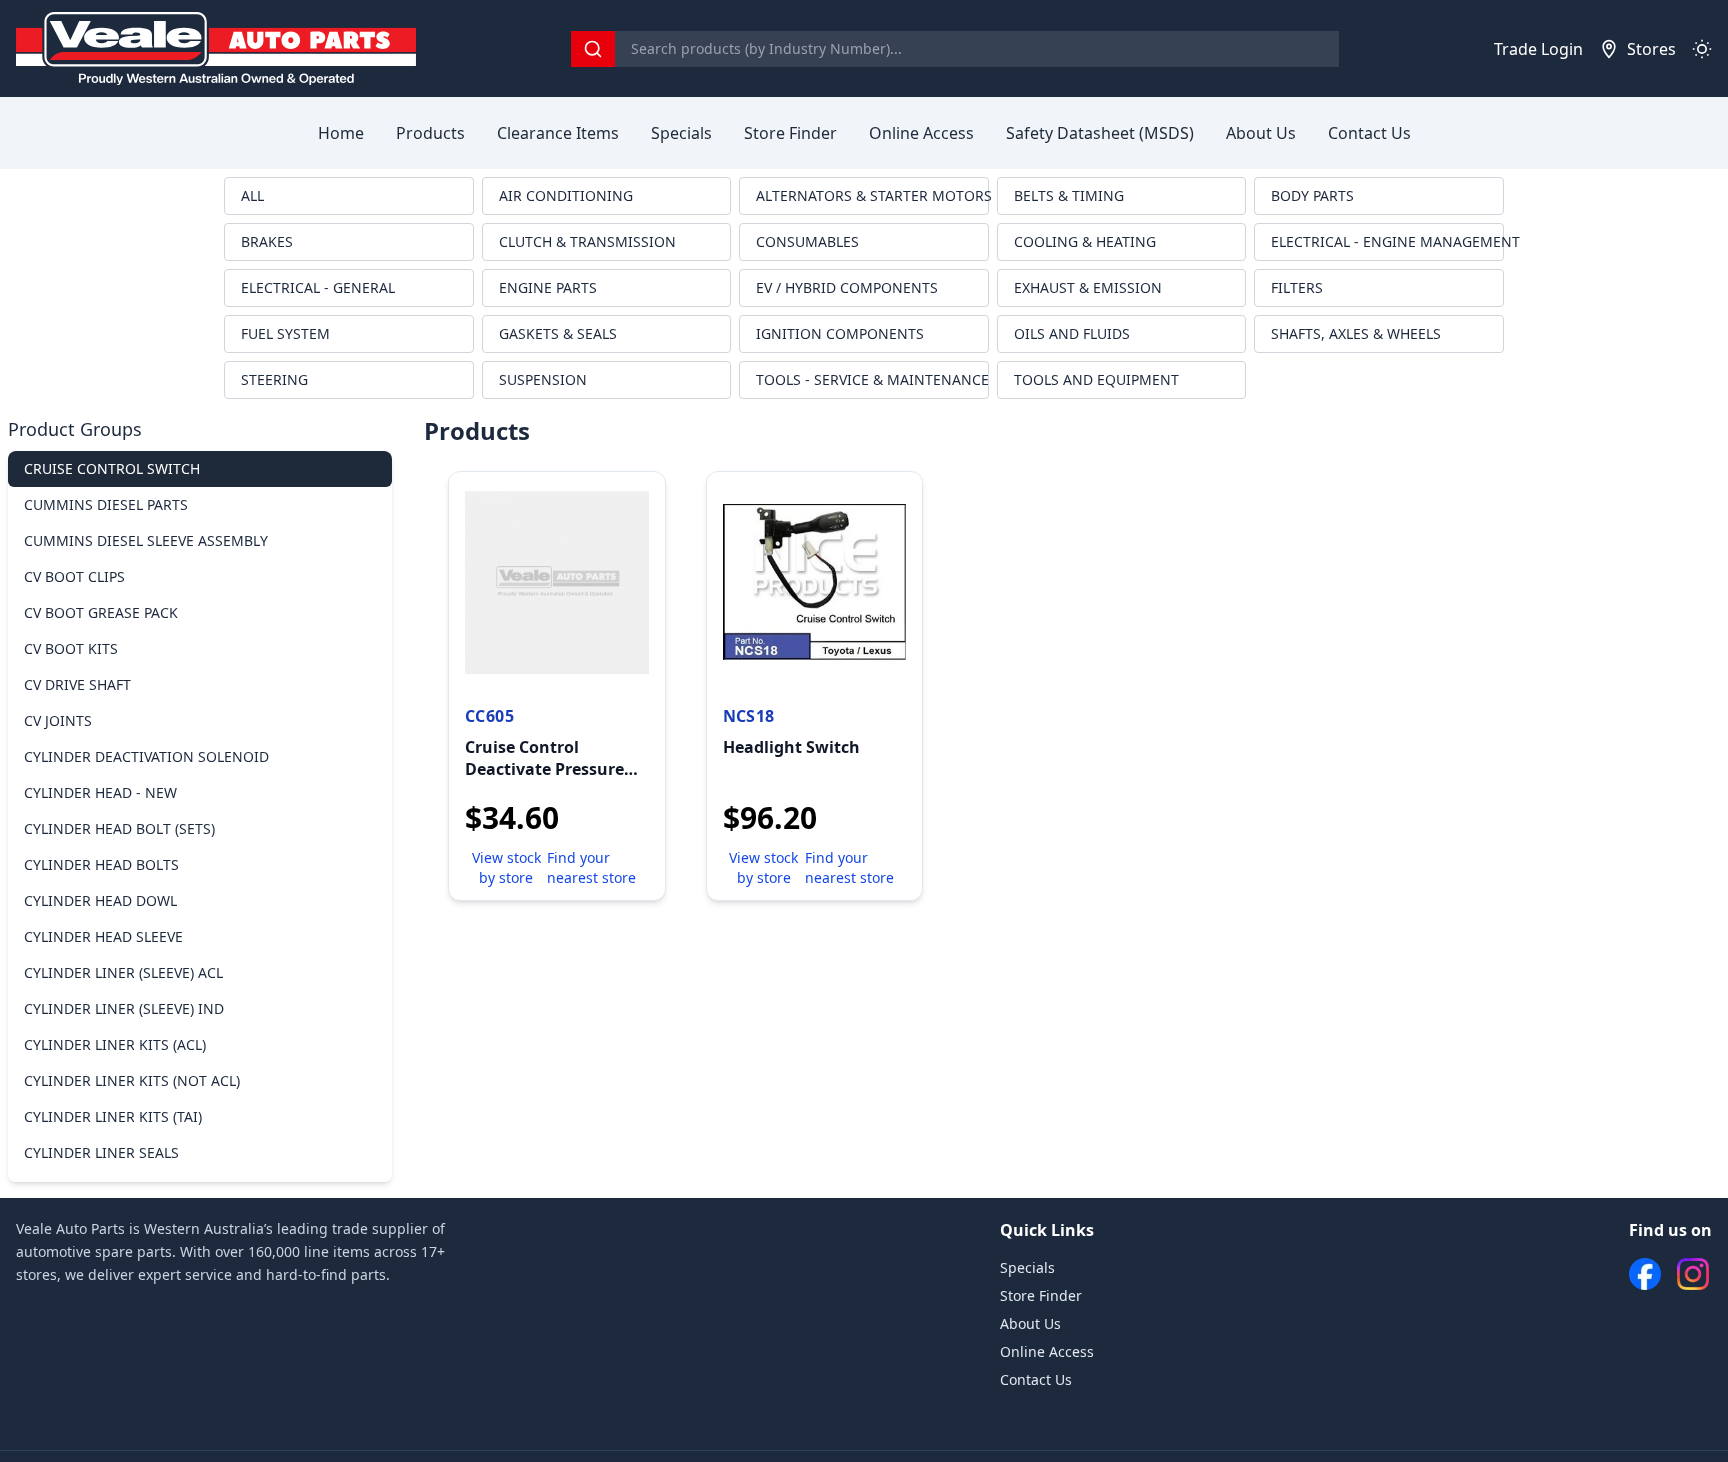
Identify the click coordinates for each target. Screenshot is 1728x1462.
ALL (252, 195)
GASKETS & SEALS (558, 333)
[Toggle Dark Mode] (1702, 49)
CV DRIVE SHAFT (77, 684)
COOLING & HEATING (1085, 241)
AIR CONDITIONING (566, 195)
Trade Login (1538, 49)
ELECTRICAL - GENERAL (318, 287)
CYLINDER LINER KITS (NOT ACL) (132, 1080)
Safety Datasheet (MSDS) (1100, 133)
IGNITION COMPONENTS (840, 333)
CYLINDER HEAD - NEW (100, 792)
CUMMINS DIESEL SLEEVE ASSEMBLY (146, 540)
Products (430, 133)
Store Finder (790, 133)
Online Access (921, 133)
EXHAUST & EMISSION (1088, 287)
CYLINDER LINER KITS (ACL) (115, 1044)
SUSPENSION (543, 379)
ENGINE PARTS (548, 287)
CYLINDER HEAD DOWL (100, 900)
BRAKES (267, 241)
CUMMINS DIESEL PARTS (106, 504)
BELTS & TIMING (1069, 195)
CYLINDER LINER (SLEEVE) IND (124, 1008)
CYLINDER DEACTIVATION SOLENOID (146, 756)
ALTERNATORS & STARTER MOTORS (872, 195)
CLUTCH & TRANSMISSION (587, 241)
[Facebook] (1645, 1274)
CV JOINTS (58, 720)
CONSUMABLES (807, 241)
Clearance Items (558, 133)
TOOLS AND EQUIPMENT (1096, 379)
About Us (1261, 133)
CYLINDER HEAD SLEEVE (103, 936)
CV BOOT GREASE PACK (101, 612)
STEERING (274, 379)
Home (341, 133)
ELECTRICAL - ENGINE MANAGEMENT (1387, 241)
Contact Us (1369, 133)
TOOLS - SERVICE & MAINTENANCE (872, 379)
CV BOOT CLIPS (74, 576)
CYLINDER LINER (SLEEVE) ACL (123, 972)
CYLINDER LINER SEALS (101, 1152)
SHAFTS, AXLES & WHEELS (1356, 333)
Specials (681, 133)
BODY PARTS (1312, 195)
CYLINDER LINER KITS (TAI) (113, 1116)
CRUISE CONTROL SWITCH (112, 468)
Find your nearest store (591, 867)
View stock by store (506, 867)
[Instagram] (1693, 1274)
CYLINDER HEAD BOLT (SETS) (119, 828)
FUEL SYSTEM (285, 333)
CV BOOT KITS (71, 648)
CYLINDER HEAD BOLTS (101, 864)
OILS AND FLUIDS (1072, 333)
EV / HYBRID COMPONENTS (847, 287)
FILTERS (1297, 287)
